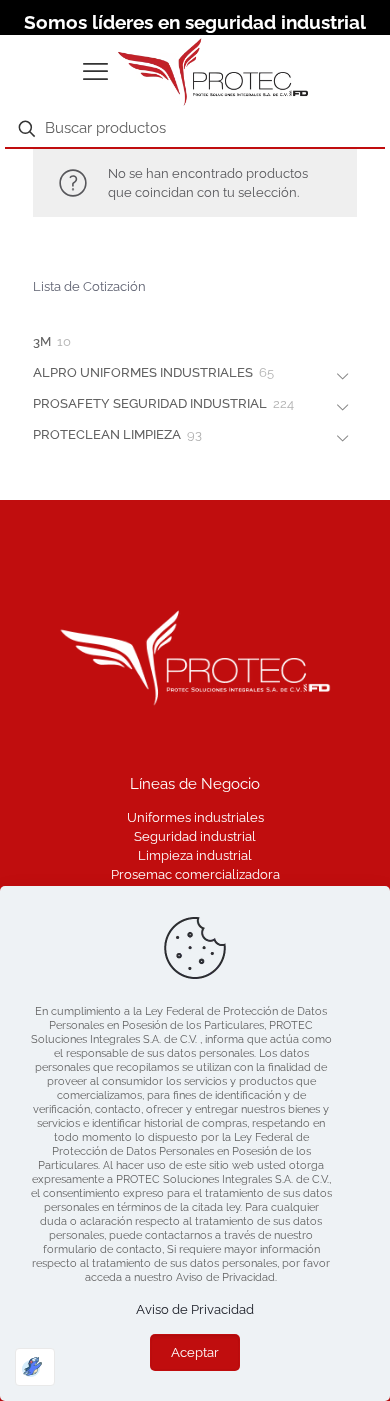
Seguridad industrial (195, 836)
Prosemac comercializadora (195, 874)
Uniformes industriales (195, 817)
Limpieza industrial (195, 855)
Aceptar (195, 1352)
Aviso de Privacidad (195, 1309)
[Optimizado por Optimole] (35, 1367)
